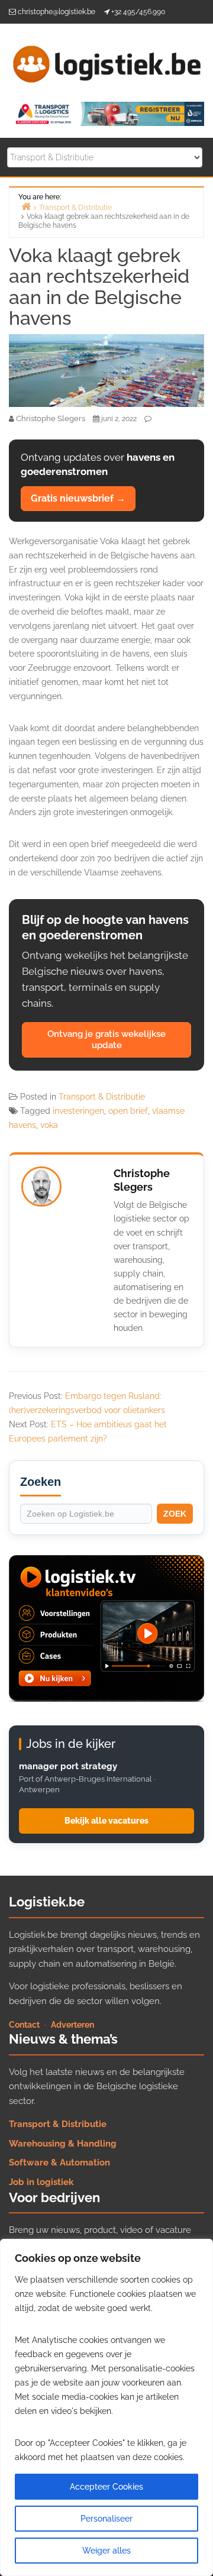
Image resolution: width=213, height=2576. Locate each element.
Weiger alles (106, 2551)
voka (49, 1125)
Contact (24, 2025)
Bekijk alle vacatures (106, 1821)
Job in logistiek (41, 2182)
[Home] (26, 206)
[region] (106, 2407)
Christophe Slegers (142, 1180)
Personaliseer (106, 2519)
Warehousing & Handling (63, 2144)
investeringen (78, 1111)
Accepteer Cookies (106, 2487)
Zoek (175, 1514)
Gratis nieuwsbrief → (78, 498)
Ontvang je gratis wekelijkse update (106, 1040)
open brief (128, 1111)
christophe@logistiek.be (57, 12)
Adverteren (72, 2025)
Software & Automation (59, 2163)
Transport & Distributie (102, 1097)
